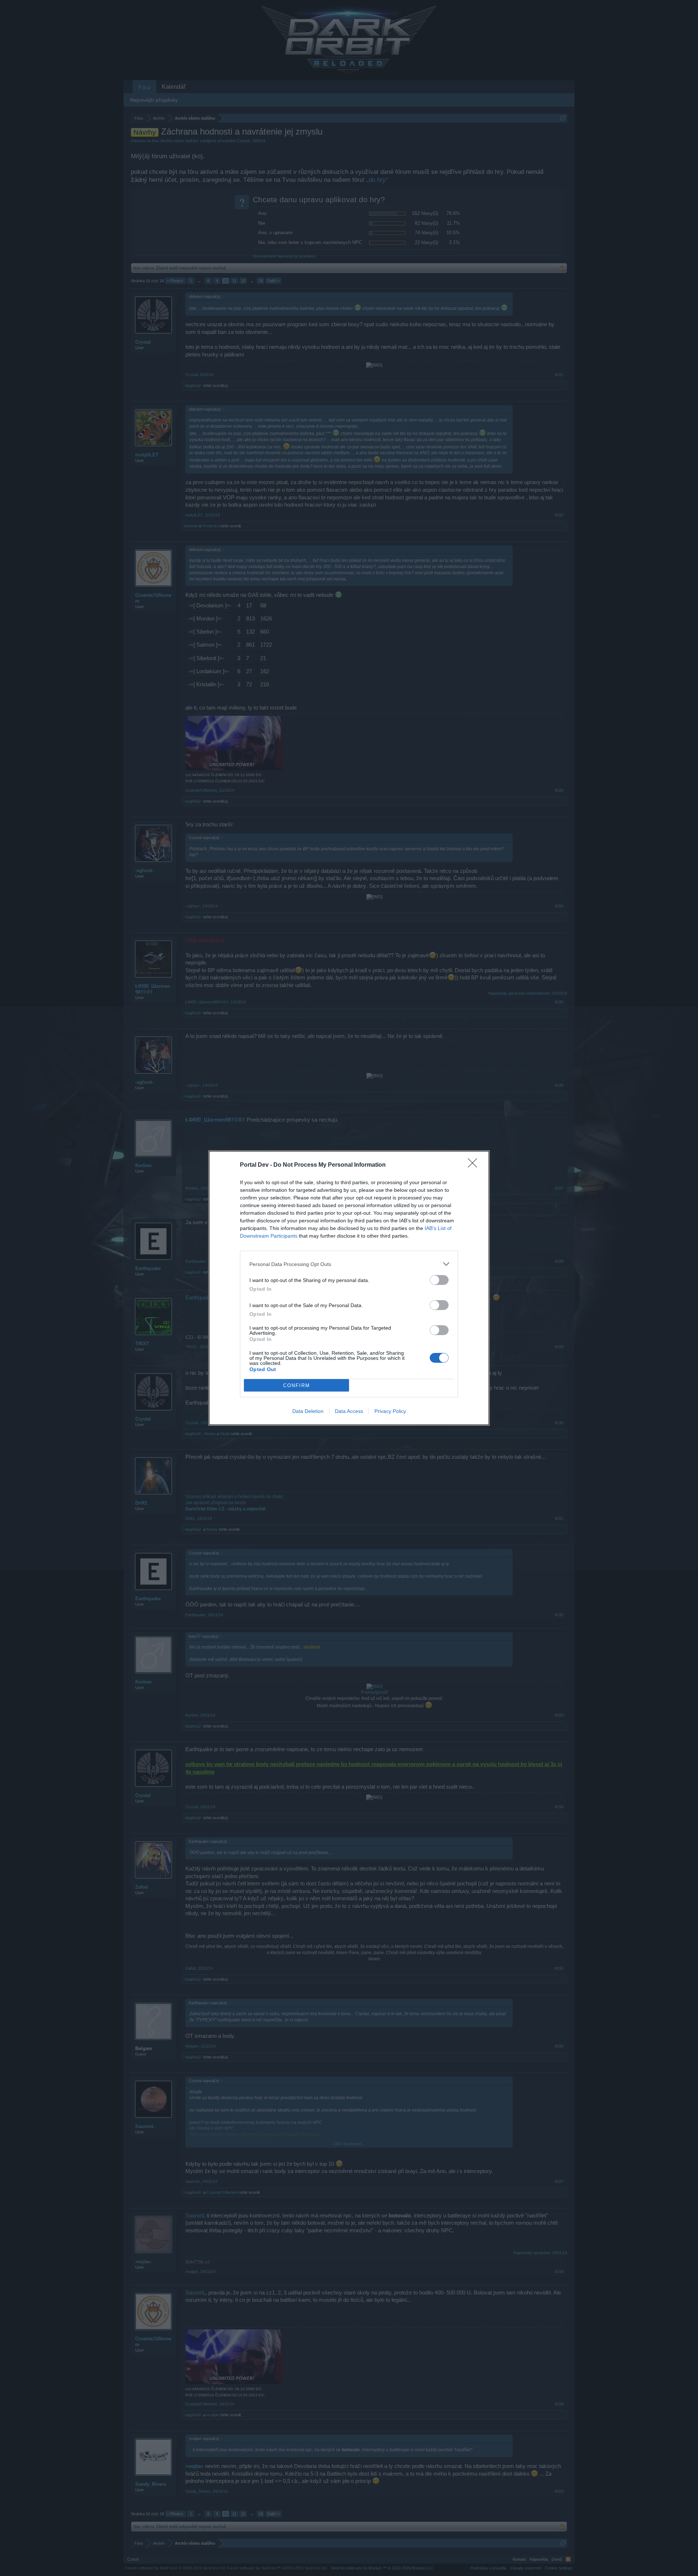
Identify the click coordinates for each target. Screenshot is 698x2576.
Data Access (349, 1411)
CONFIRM (297, 1385)
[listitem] (349, 1264)
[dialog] (349, 1288)
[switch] (439, 1280)
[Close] (475, 1165)
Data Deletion (308, 1411)
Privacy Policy (390, 1411)
